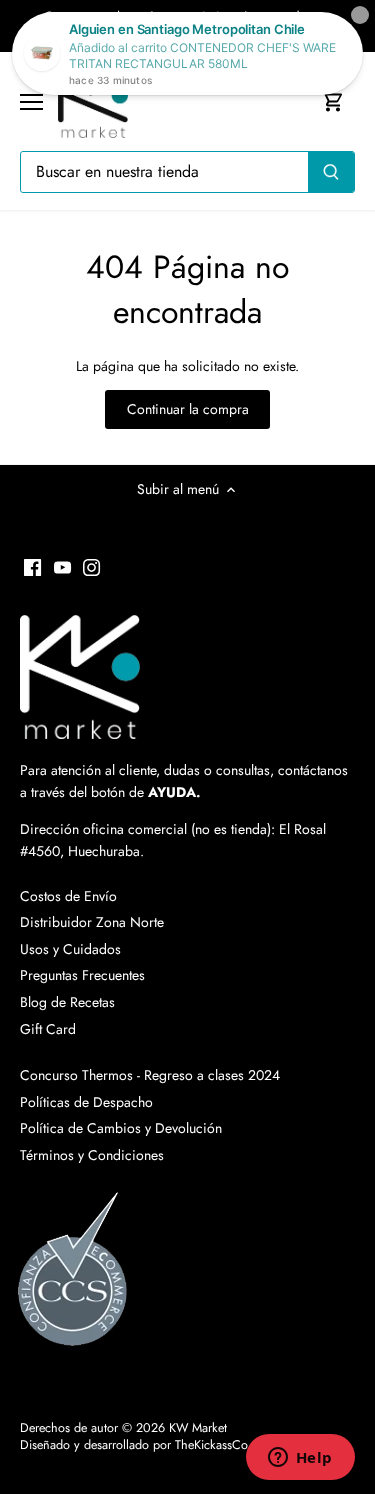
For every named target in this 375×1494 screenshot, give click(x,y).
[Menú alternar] (31, 102)
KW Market (198, 1428)
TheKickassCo (211, 1445)
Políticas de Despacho (86, 1102)
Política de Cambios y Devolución (121, 1128)
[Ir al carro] (333, 101)
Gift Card (48, 1029)
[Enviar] (331, 172)
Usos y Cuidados (70, 949)
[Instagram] (91, 567)
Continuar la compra (188, 409)
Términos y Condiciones (92, 1155)
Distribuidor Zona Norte (92, 922)
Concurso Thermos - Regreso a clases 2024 (150, 1075)
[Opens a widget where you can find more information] (300, 1459)
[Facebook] (32, 567)
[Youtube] (62, 567)
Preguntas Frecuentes (82, 975)
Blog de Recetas (67, 1002)
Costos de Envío (68, 896)
